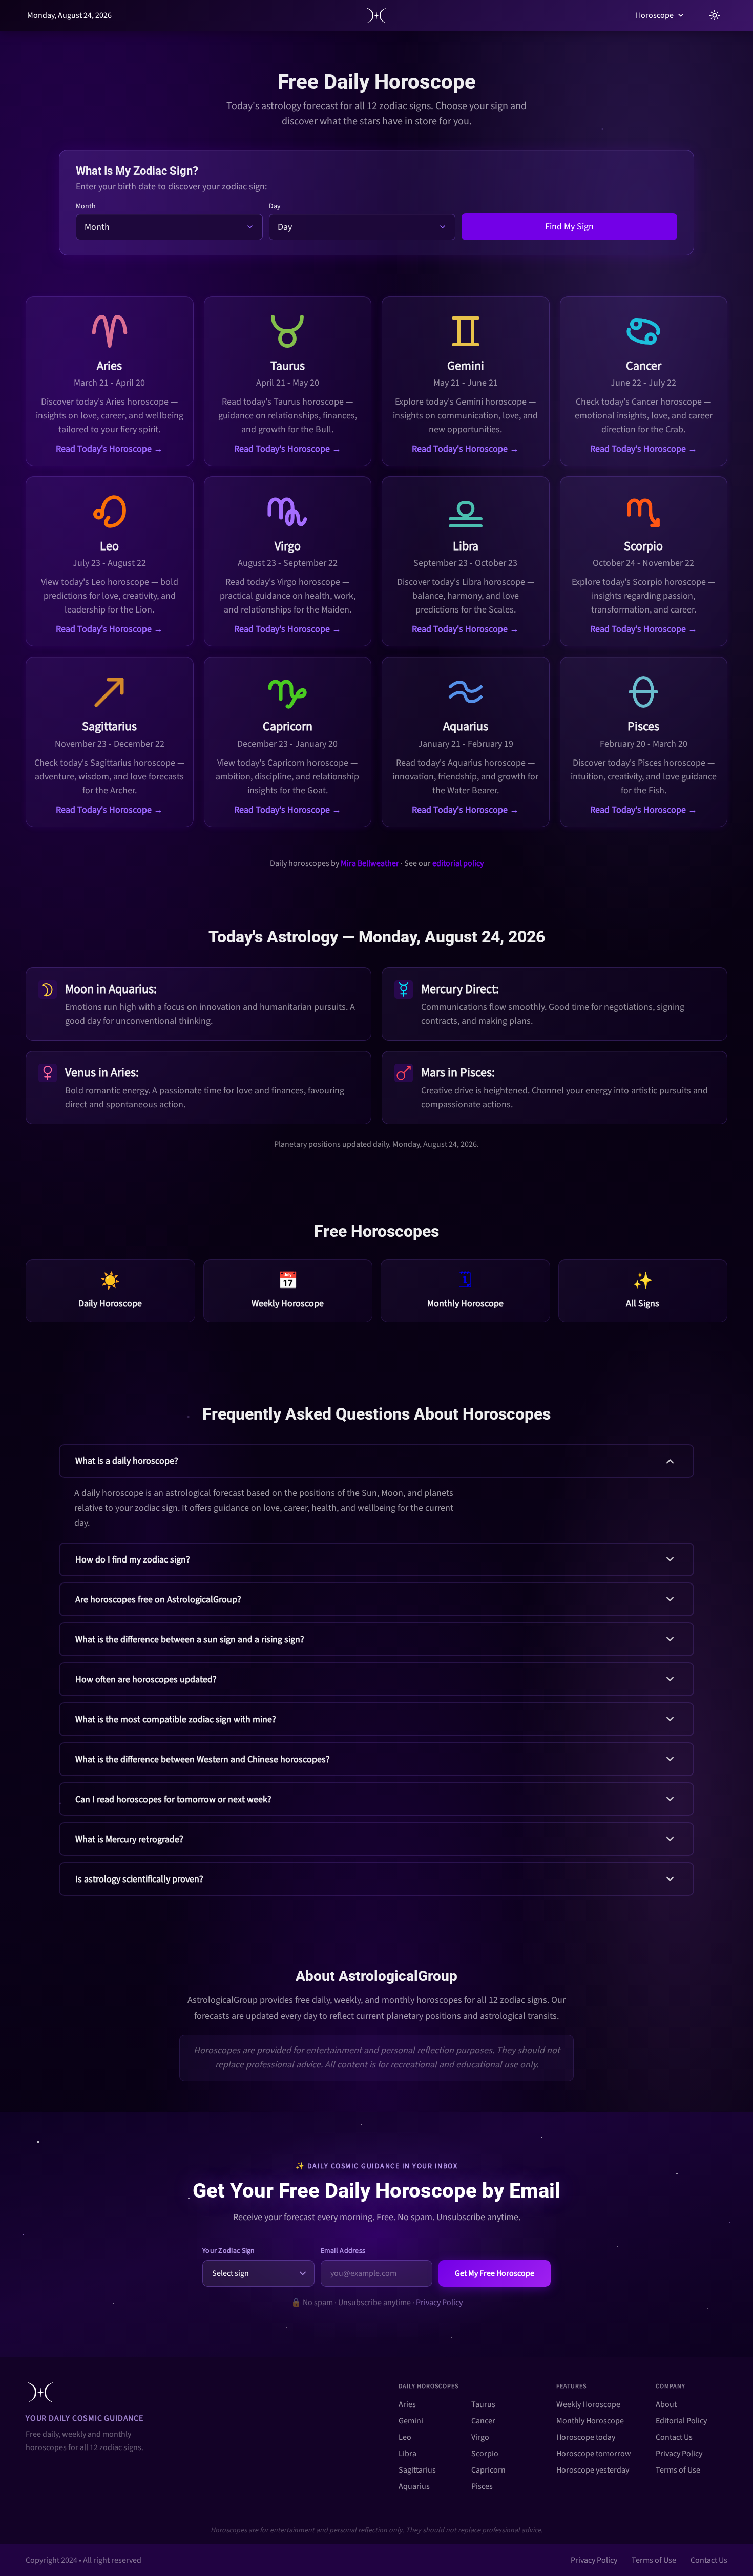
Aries (407, 2404)
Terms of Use (678, 2470)
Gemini (411, 2421)
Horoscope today (586, 2437)
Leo (405, 2437)
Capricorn (488, 2470)
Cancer (483, 2421)
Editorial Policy (681, 2421)
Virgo (480, 2437)
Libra (407, 2454)
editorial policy (458, 863)
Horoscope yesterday (593, 2470)
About (666, 2404)
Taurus (483, 2404)
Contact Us (674, 2437)
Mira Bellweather (370, 863)
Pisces (482, 2486)
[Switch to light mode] (715, 15)
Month (86, 206)
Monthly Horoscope (590, 2421)
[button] (376, 1490)
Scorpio (485, 2454)
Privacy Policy (439, 2303)
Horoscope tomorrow (594, 2454)
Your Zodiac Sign (229, 2251)
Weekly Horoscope (588, 2404)
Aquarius (414, 2486)
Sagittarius (417, 2470)
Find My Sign (569, 227)
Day (275, 206)
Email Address (343, 2251)
